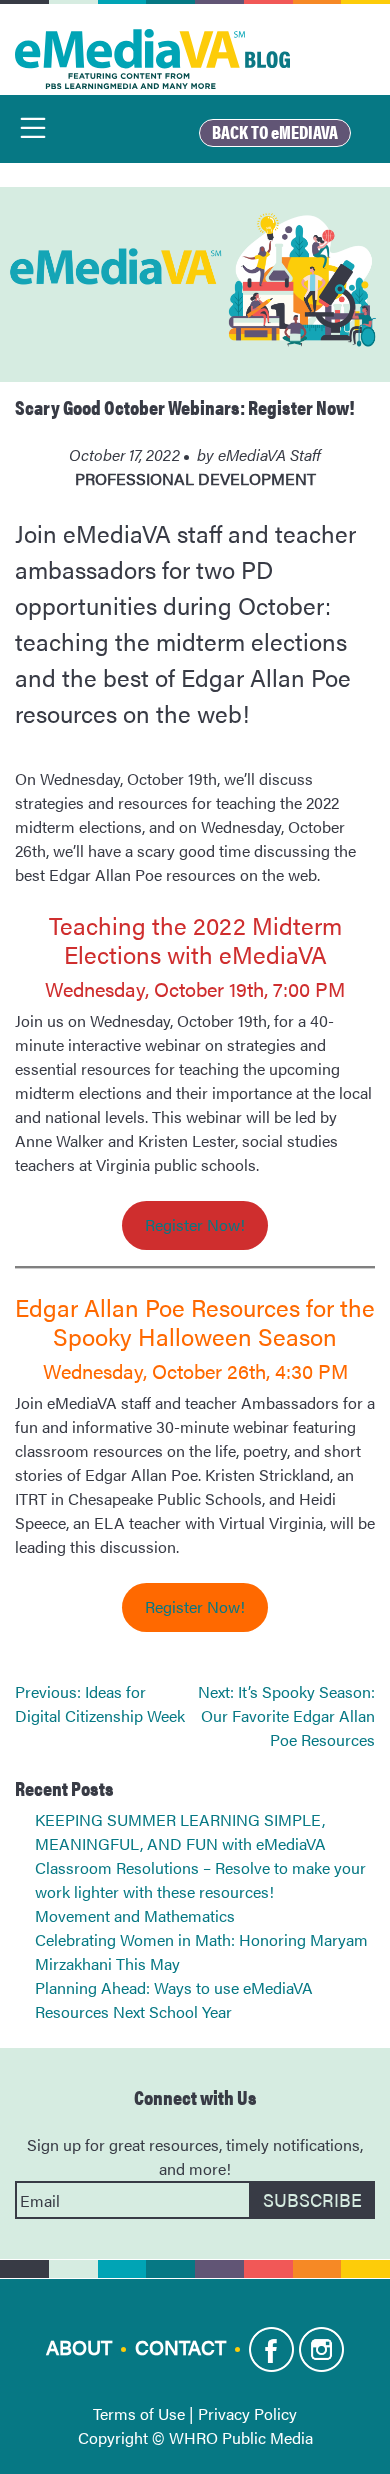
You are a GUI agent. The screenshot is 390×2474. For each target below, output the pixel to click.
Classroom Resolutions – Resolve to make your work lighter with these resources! (200, 1879)
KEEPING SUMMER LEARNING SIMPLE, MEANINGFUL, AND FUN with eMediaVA (180, 1831)
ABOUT (79, 2346)
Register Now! (195, 1224)
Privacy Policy (247, 2413)
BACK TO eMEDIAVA (275, 131)
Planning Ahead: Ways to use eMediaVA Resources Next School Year (174, 1999)
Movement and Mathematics (135, 1915)
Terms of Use (139, 2413)
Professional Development (195, 478)
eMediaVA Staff (269, 454)
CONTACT (180, 2346)
